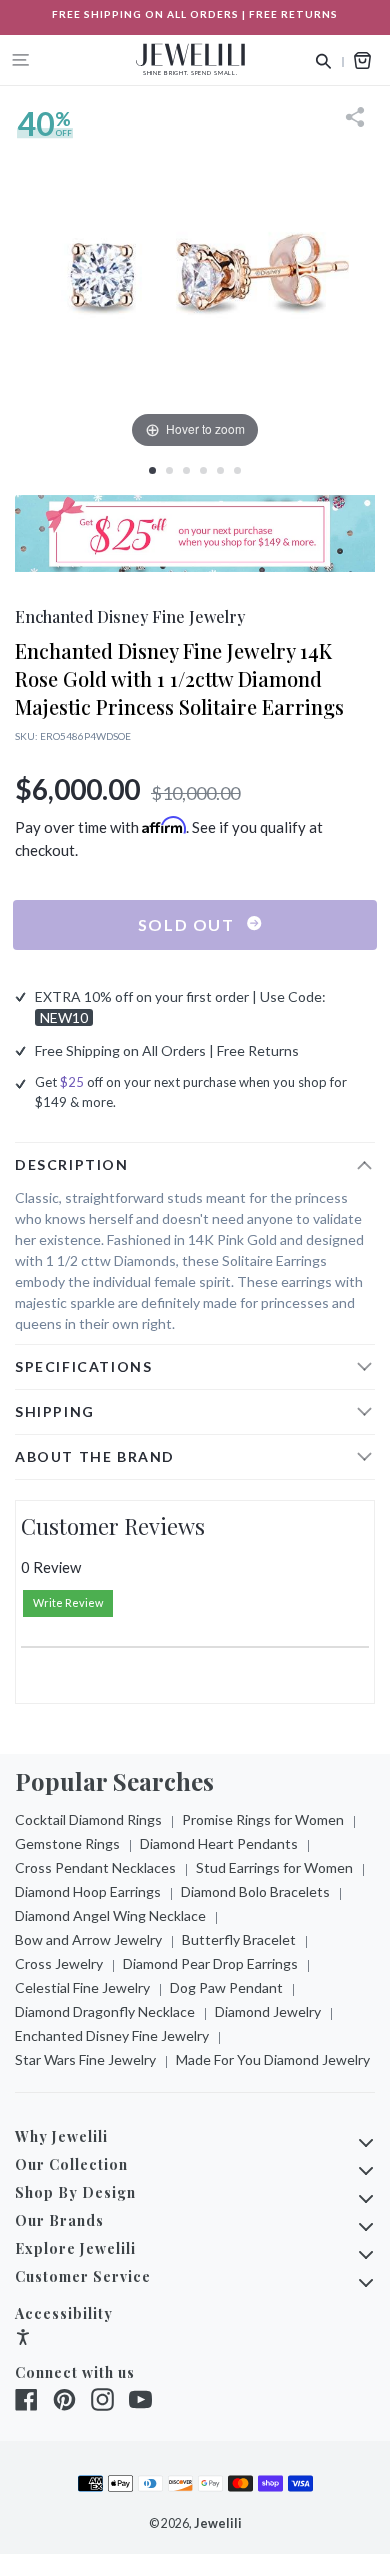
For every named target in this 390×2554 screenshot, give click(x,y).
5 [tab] (220, 470)
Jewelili (218, 2523)
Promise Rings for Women (263, 1819)
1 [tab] (152, 470)
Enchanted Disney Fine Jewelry (112, 2035)
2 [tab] (169, 470)
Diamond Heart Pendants (219, 1843)
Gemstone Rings (67, 1843)
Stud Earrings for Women (274, 1867)
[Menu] (21, 60)
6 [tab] (237, 470)
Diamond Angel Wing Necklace (110, 1915)
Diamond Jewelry (268, 2011)
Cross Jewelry (59, 1963)
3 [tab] (186, 470)
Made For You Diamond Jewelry (273, 2059)
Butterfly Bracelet (239, 1939)
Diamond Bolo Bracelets (255, 1891)
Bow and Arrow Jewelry (88, 1939)
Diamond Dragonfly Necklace (105, 2011)
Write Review (68, 1602)
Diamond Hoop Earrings (88, 1891)
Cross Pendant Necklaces (95, 1867)
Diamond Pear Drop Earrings (210, 1963)
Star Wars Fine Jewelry (85, 2059)
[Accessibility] (23, 2339)
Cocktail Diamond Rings (88, 1819)
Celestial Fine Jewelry (82, 1987)
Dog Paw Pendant (226, 1987)
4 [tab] (203, 470)
